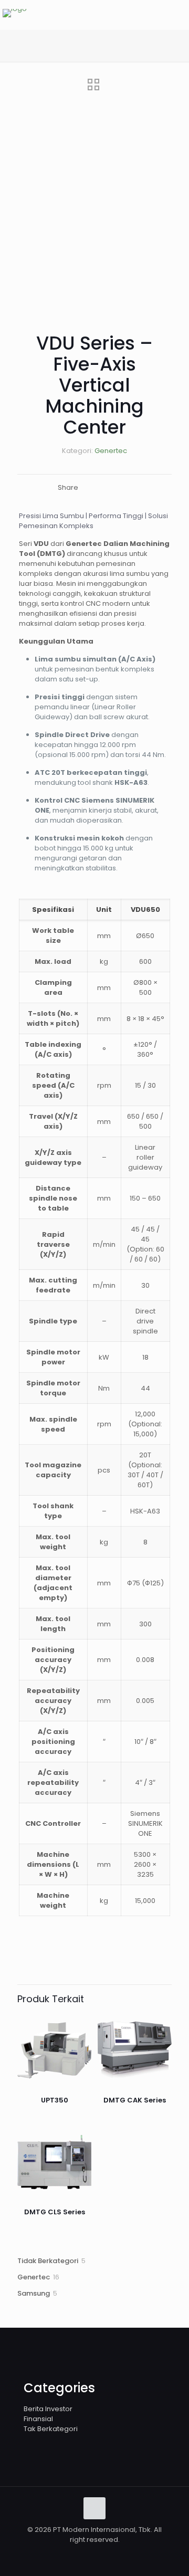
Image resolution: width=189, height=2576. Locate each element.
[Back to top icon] (94, 2508)
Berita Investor (48, 2409)
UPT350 (55, 2100)
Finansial (38, 2419)
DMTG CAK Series (135, 2100)
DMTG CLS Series (55, 2212)
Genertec (111, 451)
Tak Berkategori (51, 2429)
